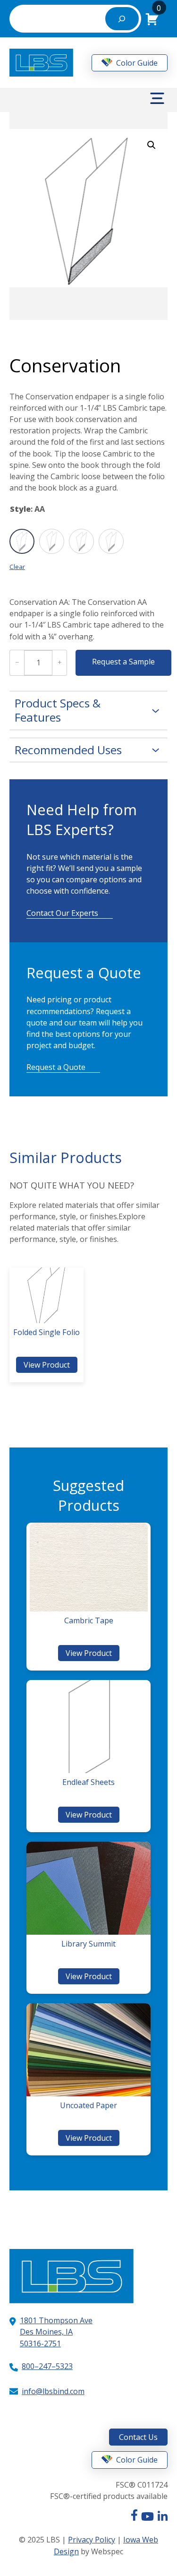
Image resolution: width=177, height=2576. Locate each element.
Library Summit (88, 1944)
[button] (152, 145)
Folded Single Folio (46, 1332)
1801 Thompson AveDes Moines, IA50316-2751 (56, 2332)
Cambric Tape (89, 1620)
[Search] (122, 19)
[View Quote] (152, 18)
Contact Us (138, 2437)
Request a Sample (123, 662)
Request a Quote (56, 1067)
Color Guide (136, 63)
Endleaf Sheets (88, 1782)
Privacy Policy (92, 2540)
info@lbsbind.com (53, 2391)
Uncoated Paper (88, 2105)
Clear (17, 567)
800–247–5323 (47, 2366)
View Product (49, 1366)
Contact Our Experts (62, 913)
